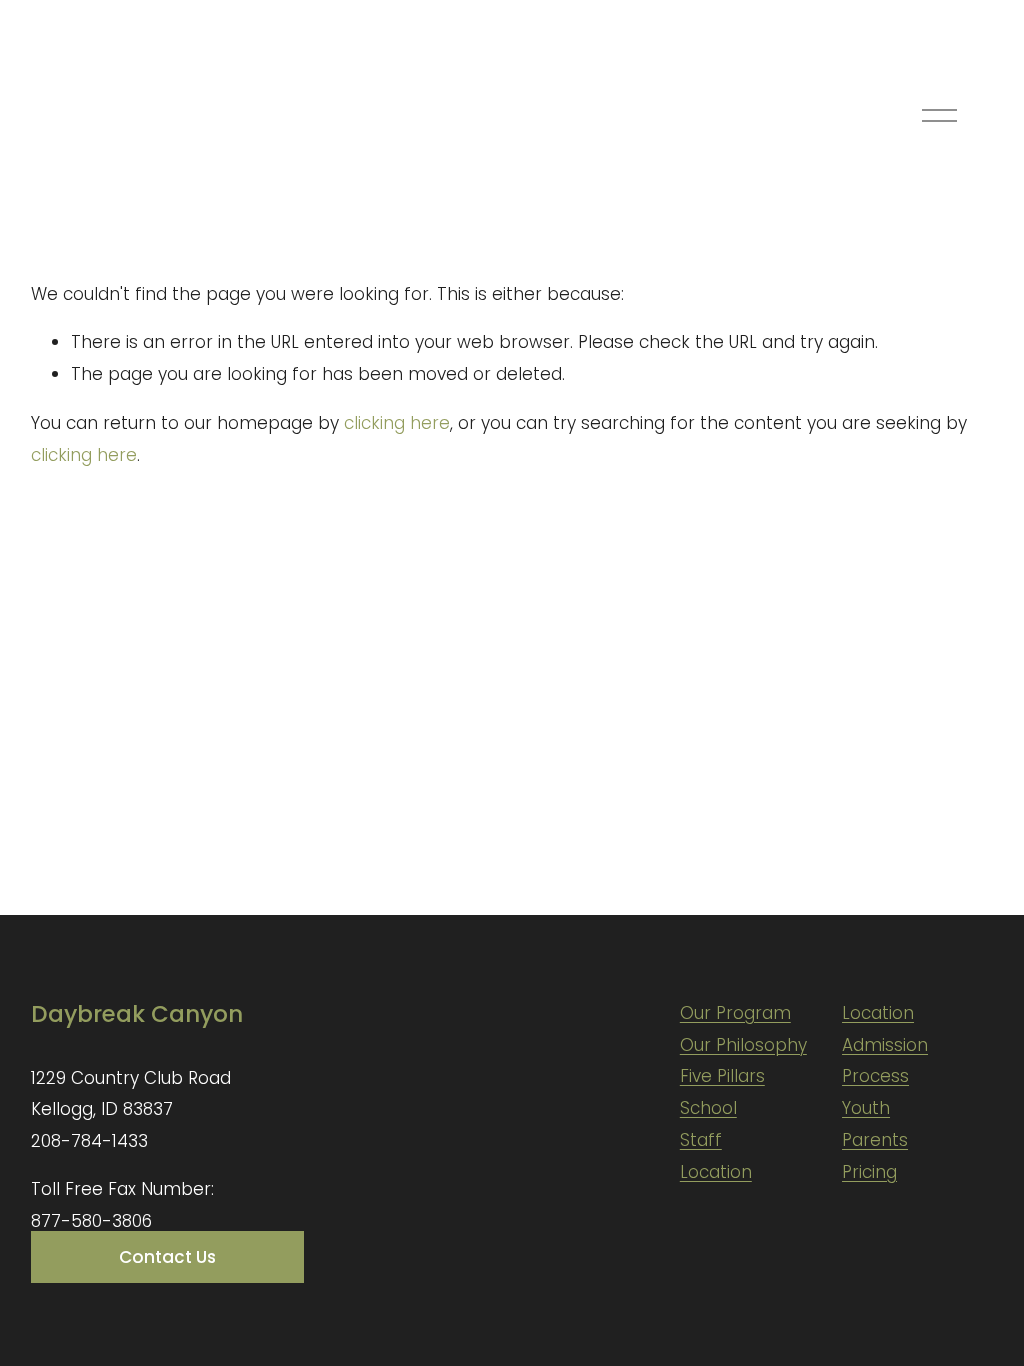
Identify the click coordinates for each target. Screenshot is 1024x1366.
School (708, 1108)
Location (716, 1172)
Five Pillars (722, 1076)
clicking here (397, 423)
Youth (866, 1108)
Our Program (735, 1013)
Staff (701, 1140)
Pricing (869, 1172)
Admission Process (885, 1061)
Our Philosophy (743, 1045)
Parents (875, 1140)
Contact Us (167, 1257)
